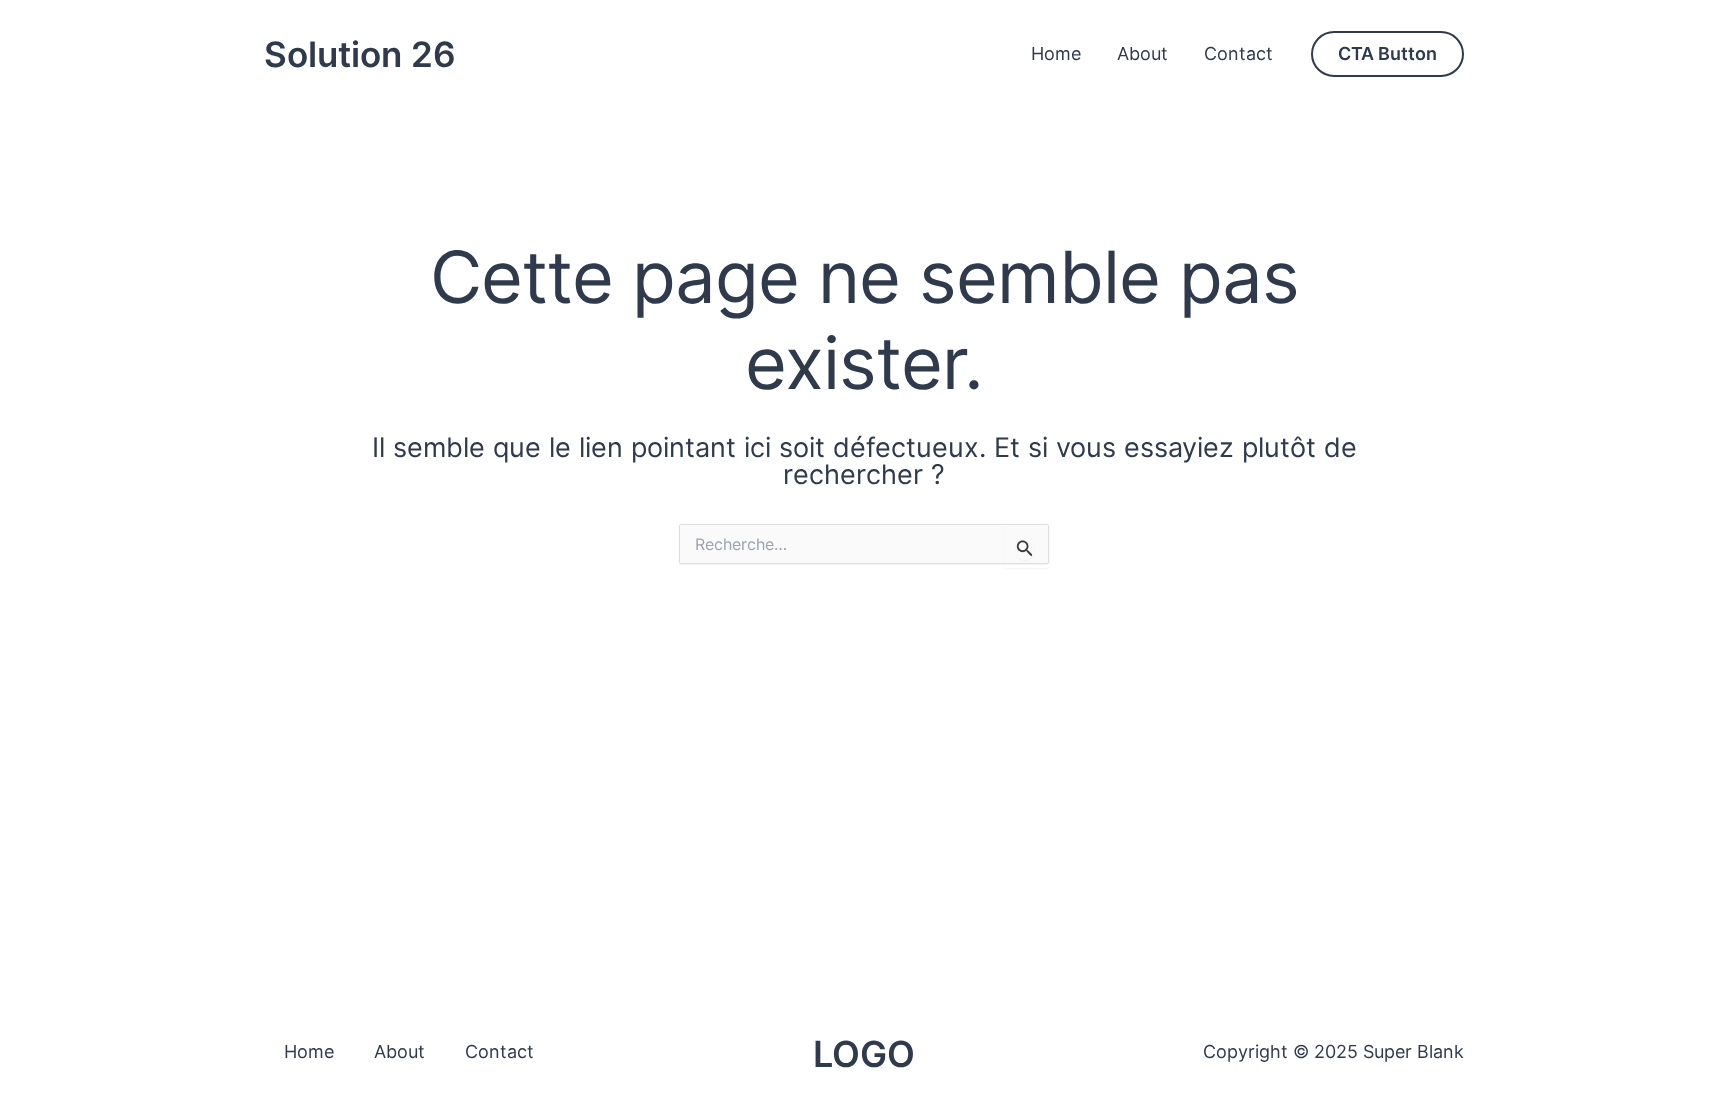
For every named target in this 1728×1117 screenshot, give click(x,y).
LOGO (864, 1054)
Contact (1238, 53)
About (1142, 53)
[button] (1387, 54)
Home (1056, 53)
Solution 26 (360, 54)
